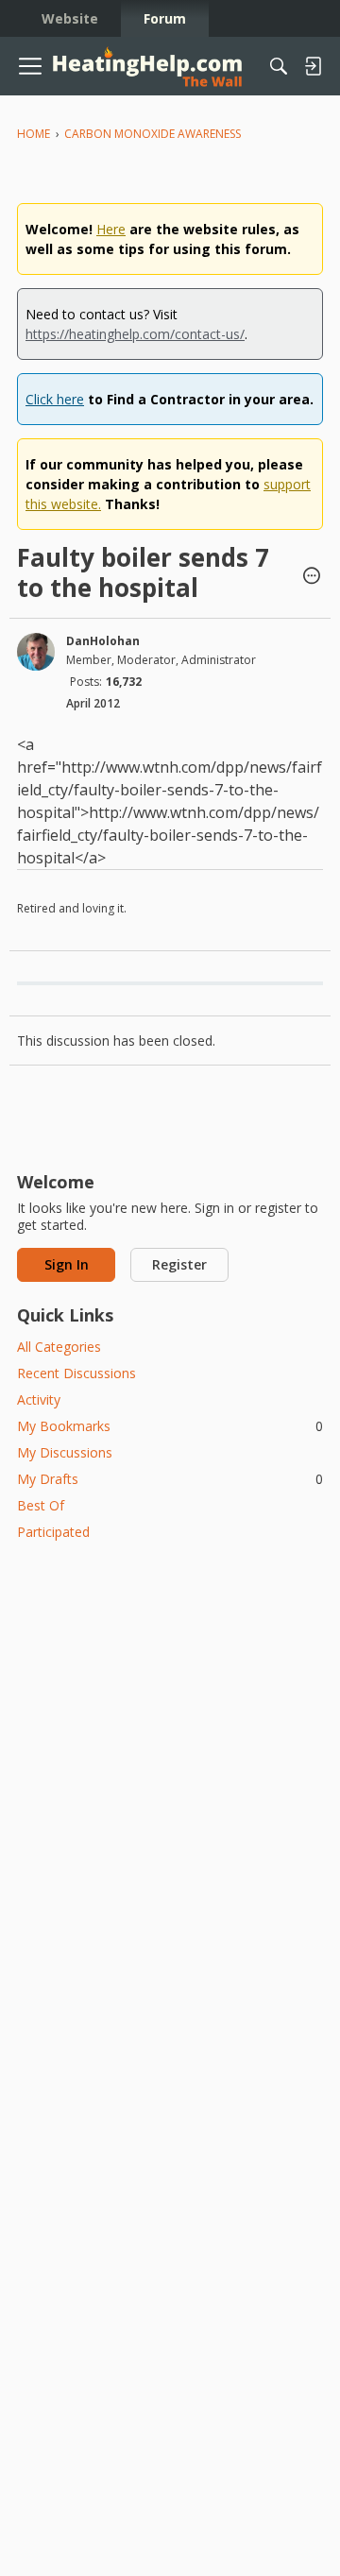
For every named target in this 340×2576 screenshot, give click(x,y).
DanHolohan (103, 641)
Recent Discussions (76, 1373)
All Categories (59, 1347)
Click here (55, 399)
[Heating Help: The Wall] (147, 67)
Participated (53, 1532)
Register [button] (179, 1264)
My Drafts (170, 1479)
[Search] (279, 66)
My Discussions (65, 1452)
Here (111, 229)
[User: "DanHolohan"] (36, 652)
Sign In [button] (67, 1264)
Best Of (41, 1505)
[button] (312, 577)
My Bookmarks (170, 1426)
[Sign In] (313, 66)
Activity (39, 1399)
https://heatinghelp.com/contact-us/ (135, 334)
